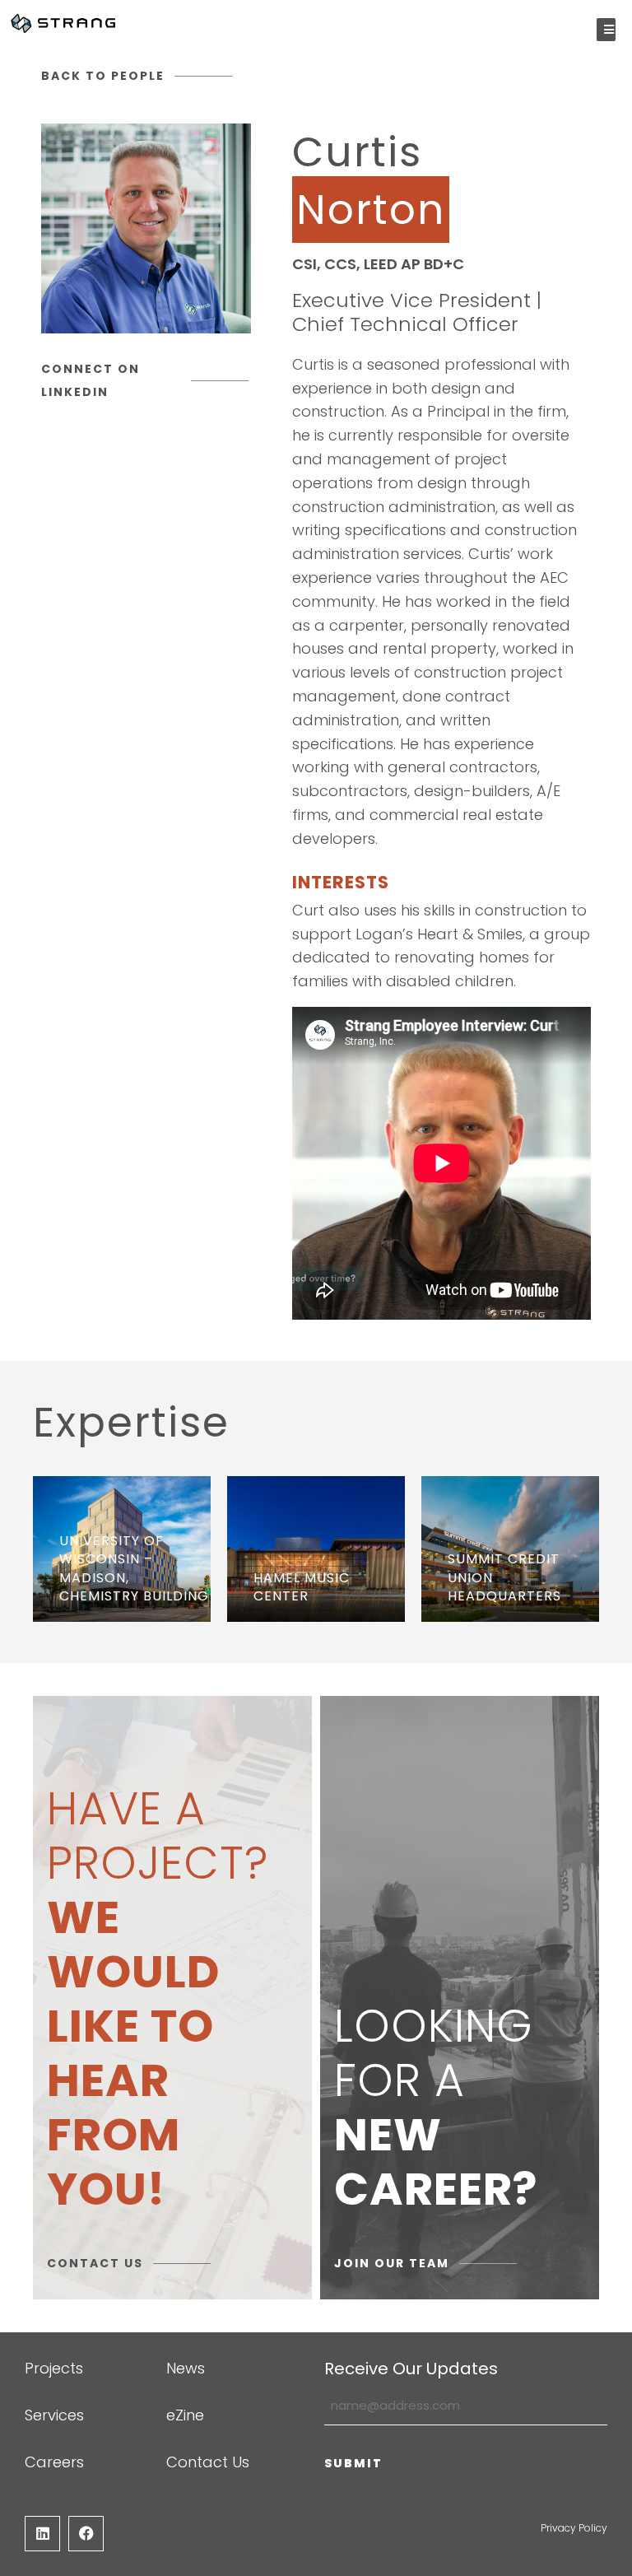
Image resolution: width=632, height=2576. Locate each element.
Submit (353, 2463)
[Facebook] (86, 2534)
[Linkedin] (42, 2534)
